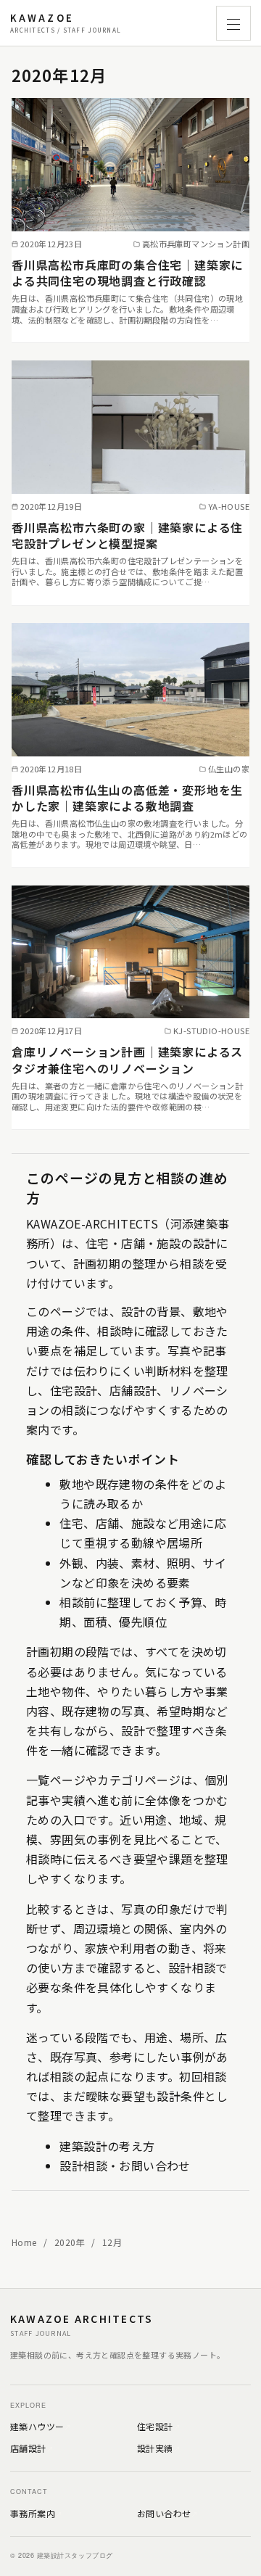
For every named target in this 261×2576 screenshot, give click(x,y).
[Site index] (233, 23)
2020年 (71, 2242)
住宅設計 (155, 2426)
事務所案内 (33, 2513)
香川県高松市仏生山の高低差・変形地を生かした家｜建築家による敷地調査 (127, 798)
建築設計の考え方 (107, 2146)
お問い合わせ (164, 2513)
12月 (112, 2242)
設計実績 (155, 2448)
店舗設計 (28, 2448)
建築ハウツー (37, 2426)
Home (25, 2242)
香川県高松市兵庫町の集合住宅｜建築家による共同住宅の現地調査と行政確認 (127, 273)
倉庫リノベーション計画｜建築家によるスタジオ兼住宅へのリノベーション (127, 1060)
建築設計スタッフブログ (66, 23)
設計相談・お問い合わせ (125, 2166)
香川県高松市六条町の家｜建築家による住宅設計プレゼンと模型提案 (127, 535)
